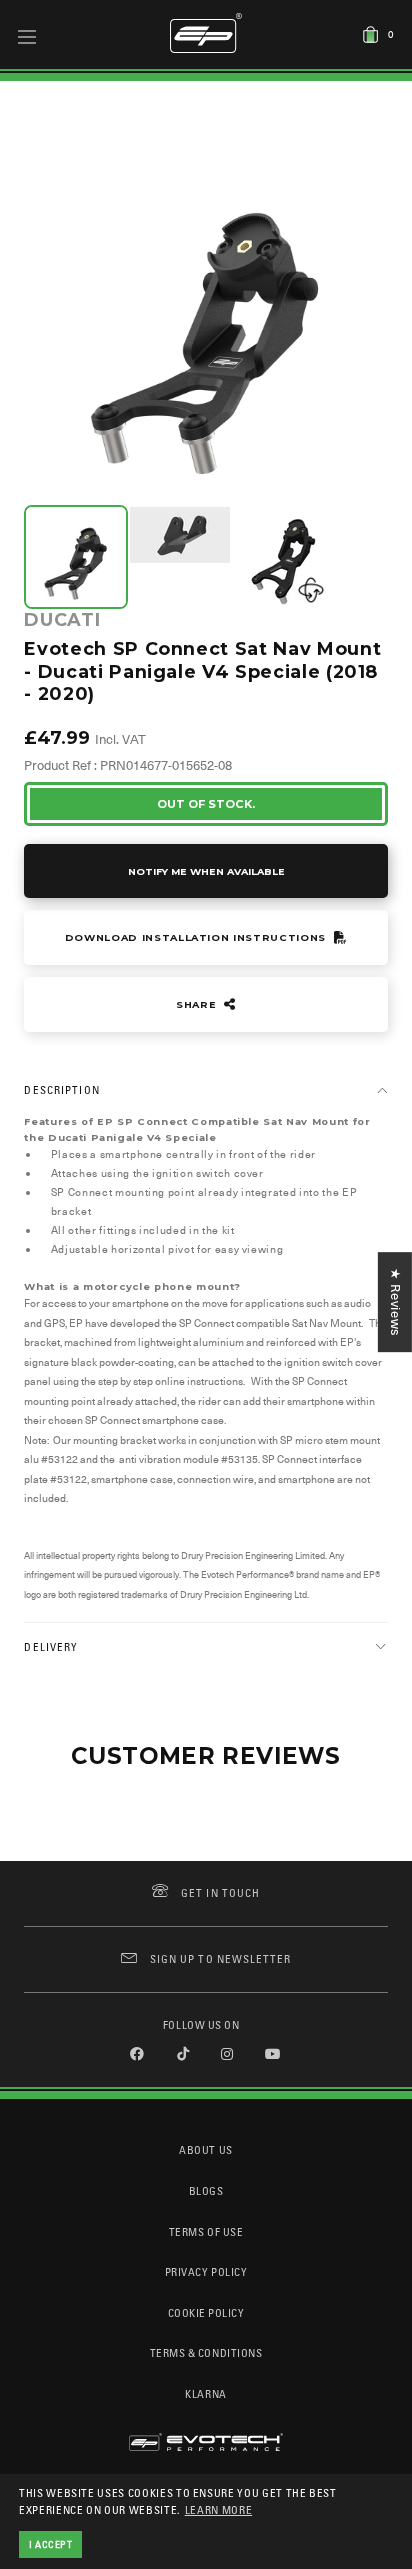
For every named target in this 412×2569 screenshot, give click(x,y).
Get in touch (220, 1892)
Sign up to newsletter (220, 1958)
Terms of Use (206, 2231)
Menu (27, 36)
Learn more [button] (219, 2509)
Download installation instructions (197, 937)
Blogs (206, 2190)
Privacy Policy (206, 2271)
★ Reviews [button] (395, 1302)
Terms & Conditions (206, 2352)
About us (205, 2149)
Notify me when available (206, 871)
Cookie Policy (206, 2312)
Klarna (205, 2393)
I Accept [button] (51, 2544)
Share (198, 1004)
